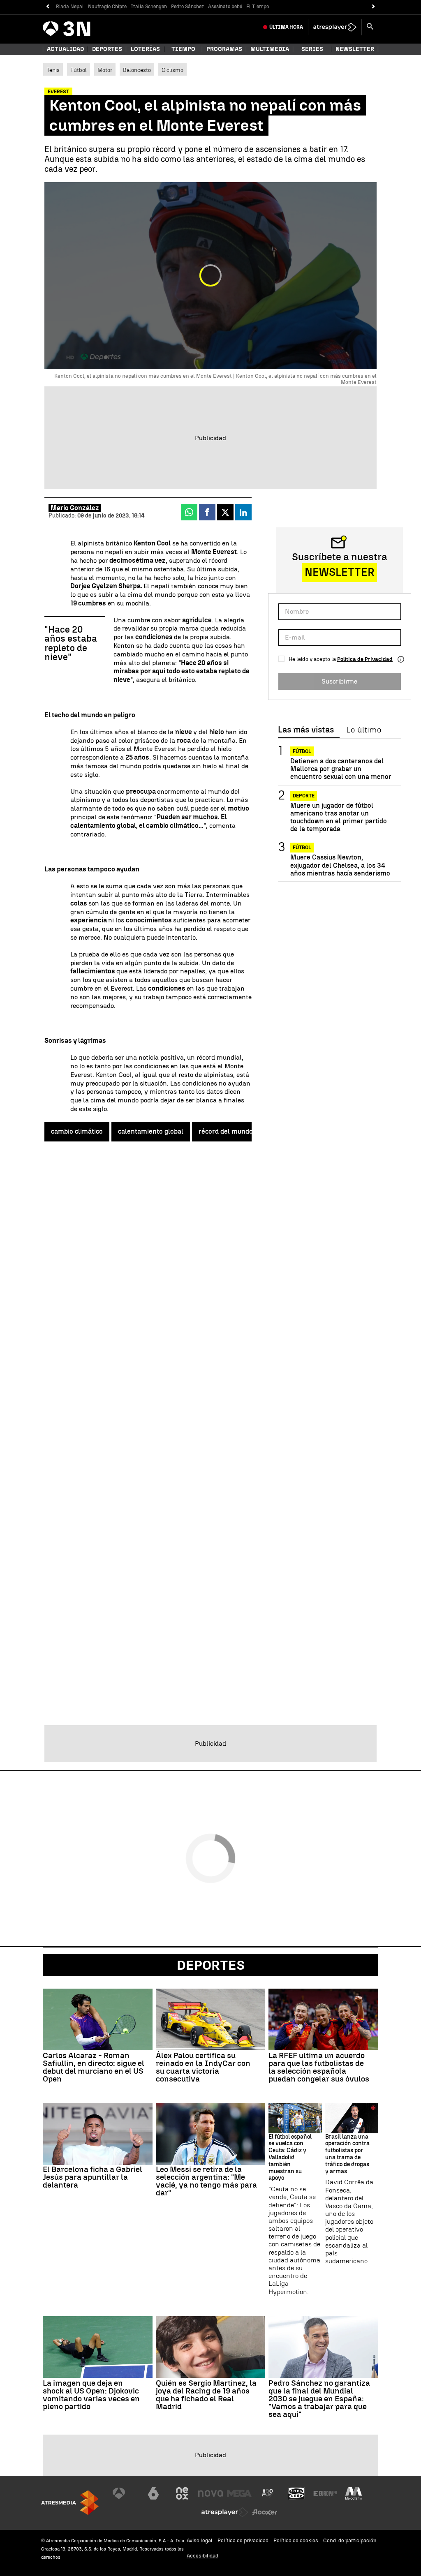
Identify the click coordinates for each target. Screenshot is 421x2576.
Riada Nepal (70, 7)
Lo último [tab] (364, 730)
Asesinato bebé (225, 7)
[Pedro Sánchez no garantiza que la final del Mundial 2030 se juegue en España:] (323, 2347)
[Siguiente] (374, 7)
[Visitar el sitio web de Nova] (210, 2493)
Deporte (304, 796)
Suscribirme (339, 681)
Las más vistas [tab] (306, 730)
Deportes (107, 49)
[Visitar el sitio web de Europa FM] (325, 2493)
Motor (105, 70)
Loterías (145, 49)
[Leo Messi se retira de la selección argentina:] (211, 2134)
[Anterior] (47, 7)
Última (286, 27)
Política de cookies (296, 2540)
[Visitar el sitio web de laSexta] (153, 2493)
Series (312, 49)
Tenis (53, 70)
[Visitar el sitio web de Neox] (182, 2493)
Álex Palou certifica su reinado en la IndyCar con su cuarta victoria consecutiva (203, 2067)
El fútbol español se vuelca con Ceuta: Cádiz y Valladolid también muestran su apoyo (290, 2158)
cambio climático (77, 1131)
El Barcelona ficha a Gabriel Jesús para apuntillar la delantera (93, 2177)
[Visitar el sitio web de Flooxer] (265, 2512)
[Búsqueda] (370, 27)
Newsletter (355, 49)
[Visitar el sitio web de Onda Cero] (296, 2493)
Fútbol (79, 70)
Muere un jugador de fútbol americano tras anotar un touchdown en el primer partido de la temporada (339, 817)
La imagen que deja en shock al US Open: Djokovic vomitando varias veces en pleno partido (91, 2395)
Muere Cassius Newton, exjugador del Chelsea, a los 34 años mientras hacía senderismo (340, 865)
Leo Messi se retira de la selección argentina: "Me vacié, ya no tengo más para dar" (206, 2181)
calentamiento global (151, 1131)
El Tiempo (258, 7)
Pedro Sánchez (187, 7)
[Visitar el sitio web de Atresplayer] (225, 2512)
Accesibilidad (202, 2556)
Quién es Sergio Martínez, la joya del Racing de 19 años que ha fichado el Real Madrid (206, 2395)
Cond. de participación (350, 2540)
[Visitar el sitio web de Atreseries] (268, 2493)
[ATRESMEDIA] (70, 2503)
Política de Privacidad (365, 659)
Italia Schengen (149, 7)
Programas (224, 49)
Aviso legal (200, 2540)
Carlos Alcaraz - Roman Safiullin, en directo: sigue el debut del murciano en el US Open (94, 2067)
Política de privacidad (243, 2540)
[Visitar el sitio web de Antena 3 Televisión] (125, 2493)
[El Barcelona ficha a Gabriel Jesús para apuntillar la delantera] (98, 2134)
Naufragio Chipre (107, 7)
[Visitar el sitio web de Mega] (239, 2493)
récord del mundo (226, 1131)
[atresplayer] (335, 27)
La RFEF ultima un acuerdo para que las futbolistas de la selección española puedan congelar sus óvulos (319, 2067)
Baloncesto (137, 70)
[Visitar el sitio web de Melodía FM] (354, 2493)
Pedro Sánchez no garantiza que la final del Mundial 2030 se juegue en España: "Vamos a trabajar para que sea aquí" (319, 2399)
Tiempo (183, 49)
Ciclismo (172, 70)
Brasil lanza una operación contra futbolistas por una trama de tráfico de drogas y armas (347, 2154)
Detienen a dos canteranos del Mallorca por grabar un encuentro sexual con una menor (341, 769)
